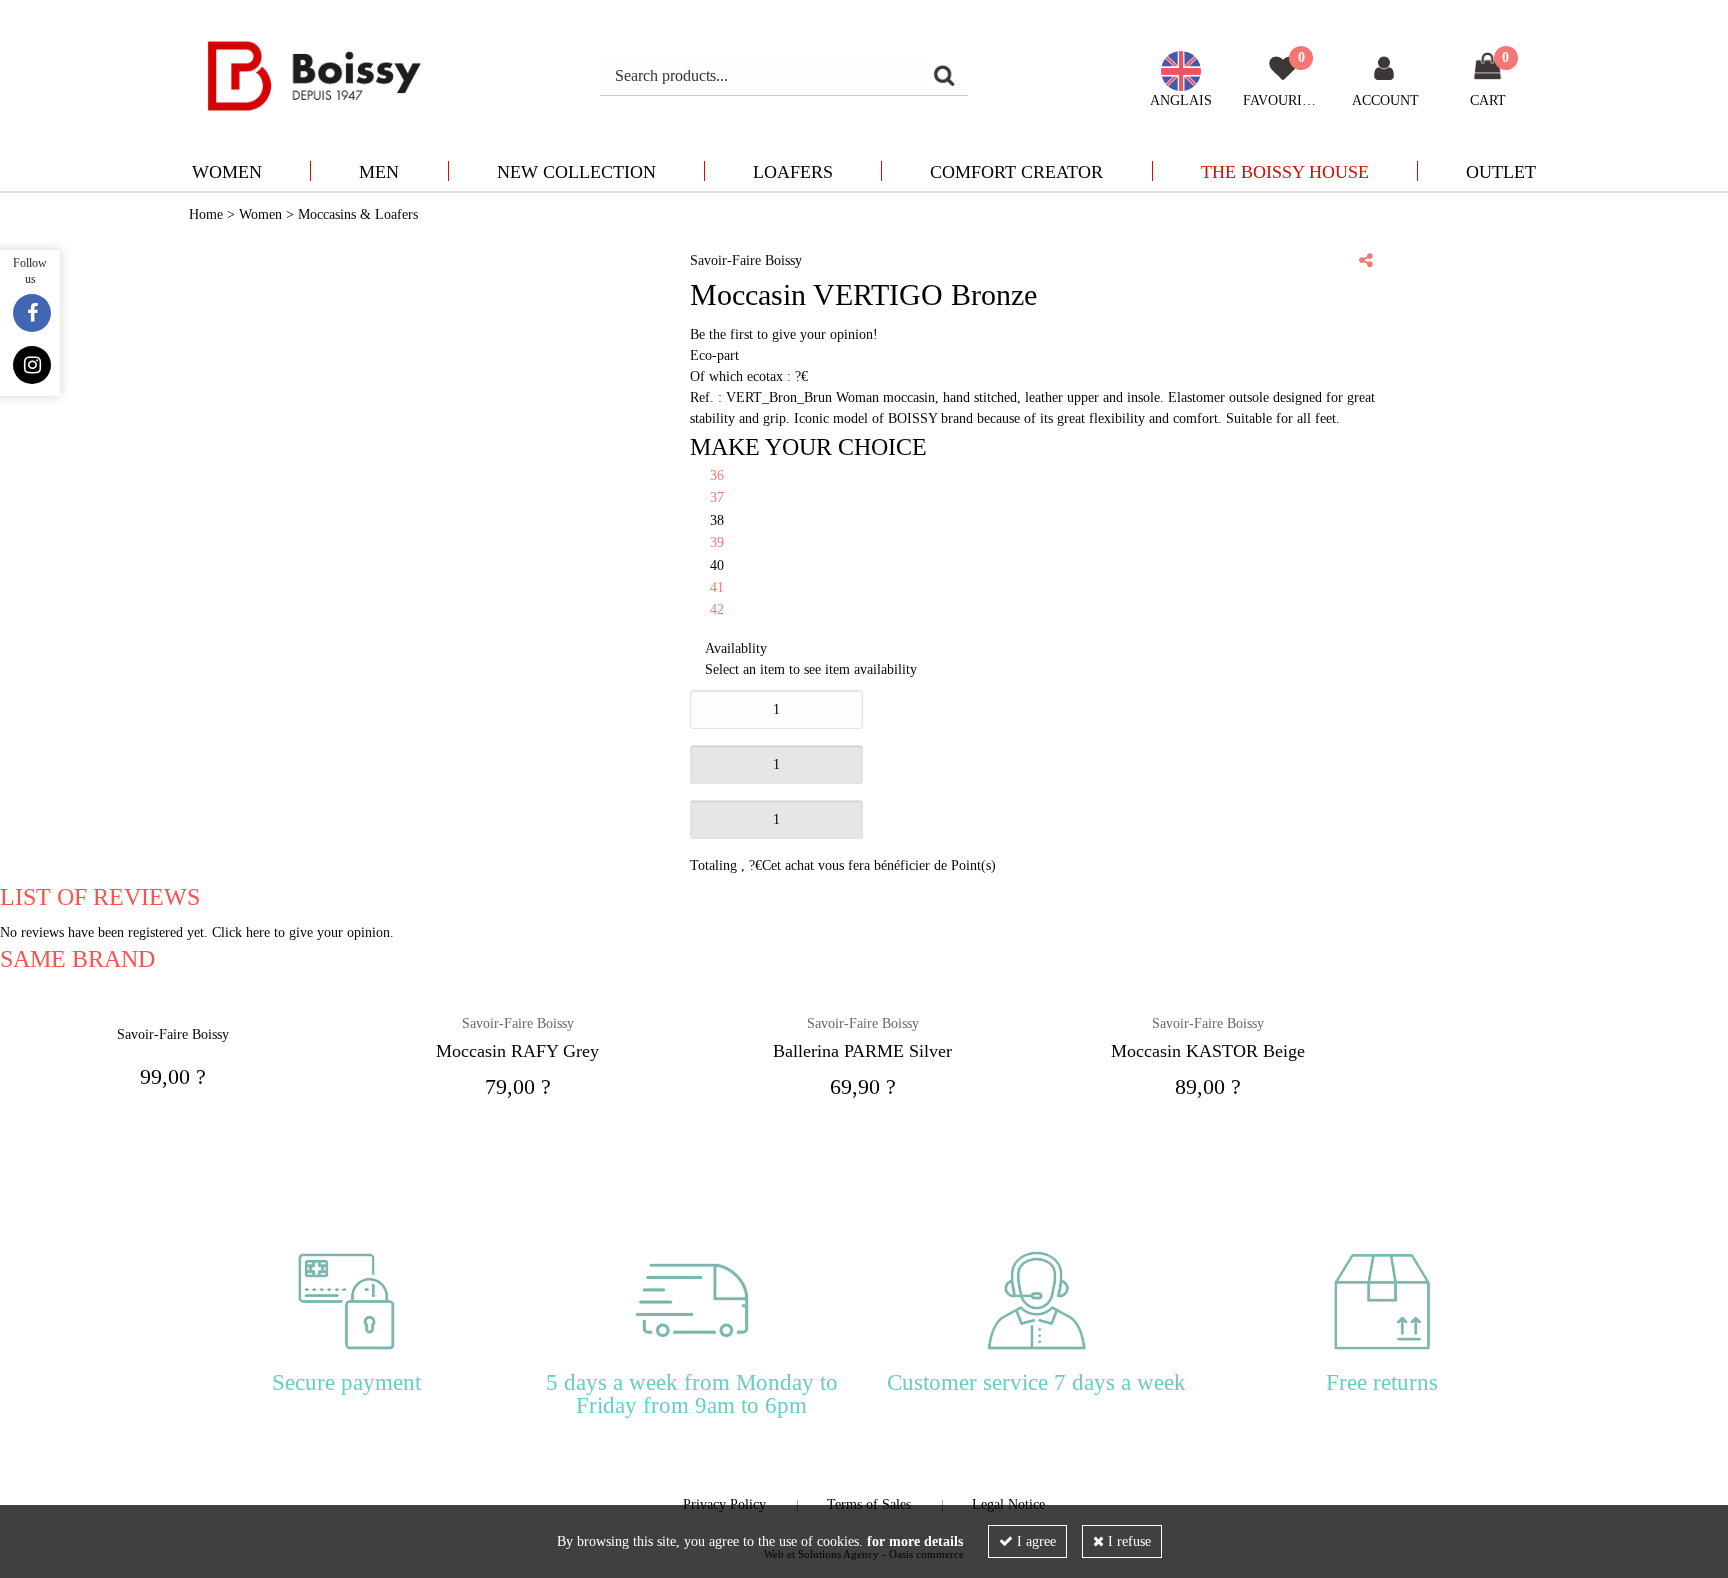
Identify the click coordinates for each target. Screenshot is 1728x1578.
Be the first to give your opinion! (784, 334)
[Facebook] (32, 313)
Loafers (793, 172)
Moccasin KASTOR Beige (1208, 1051)
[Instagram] (32, 365)
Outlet (1501, 172)
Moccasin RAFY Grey (517, 1051)
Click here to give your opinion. (303, 932)
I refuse (1127, 1541)
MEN (379, 172)
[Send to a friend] (1366, 260)
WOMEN (227, 172)
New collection (576, 172)
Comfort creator (1016, 172)
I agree (1034, 1541)
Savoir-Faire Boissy (518, 1023)
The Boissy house (1285, 172)
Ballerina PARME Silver (862, 1051)
